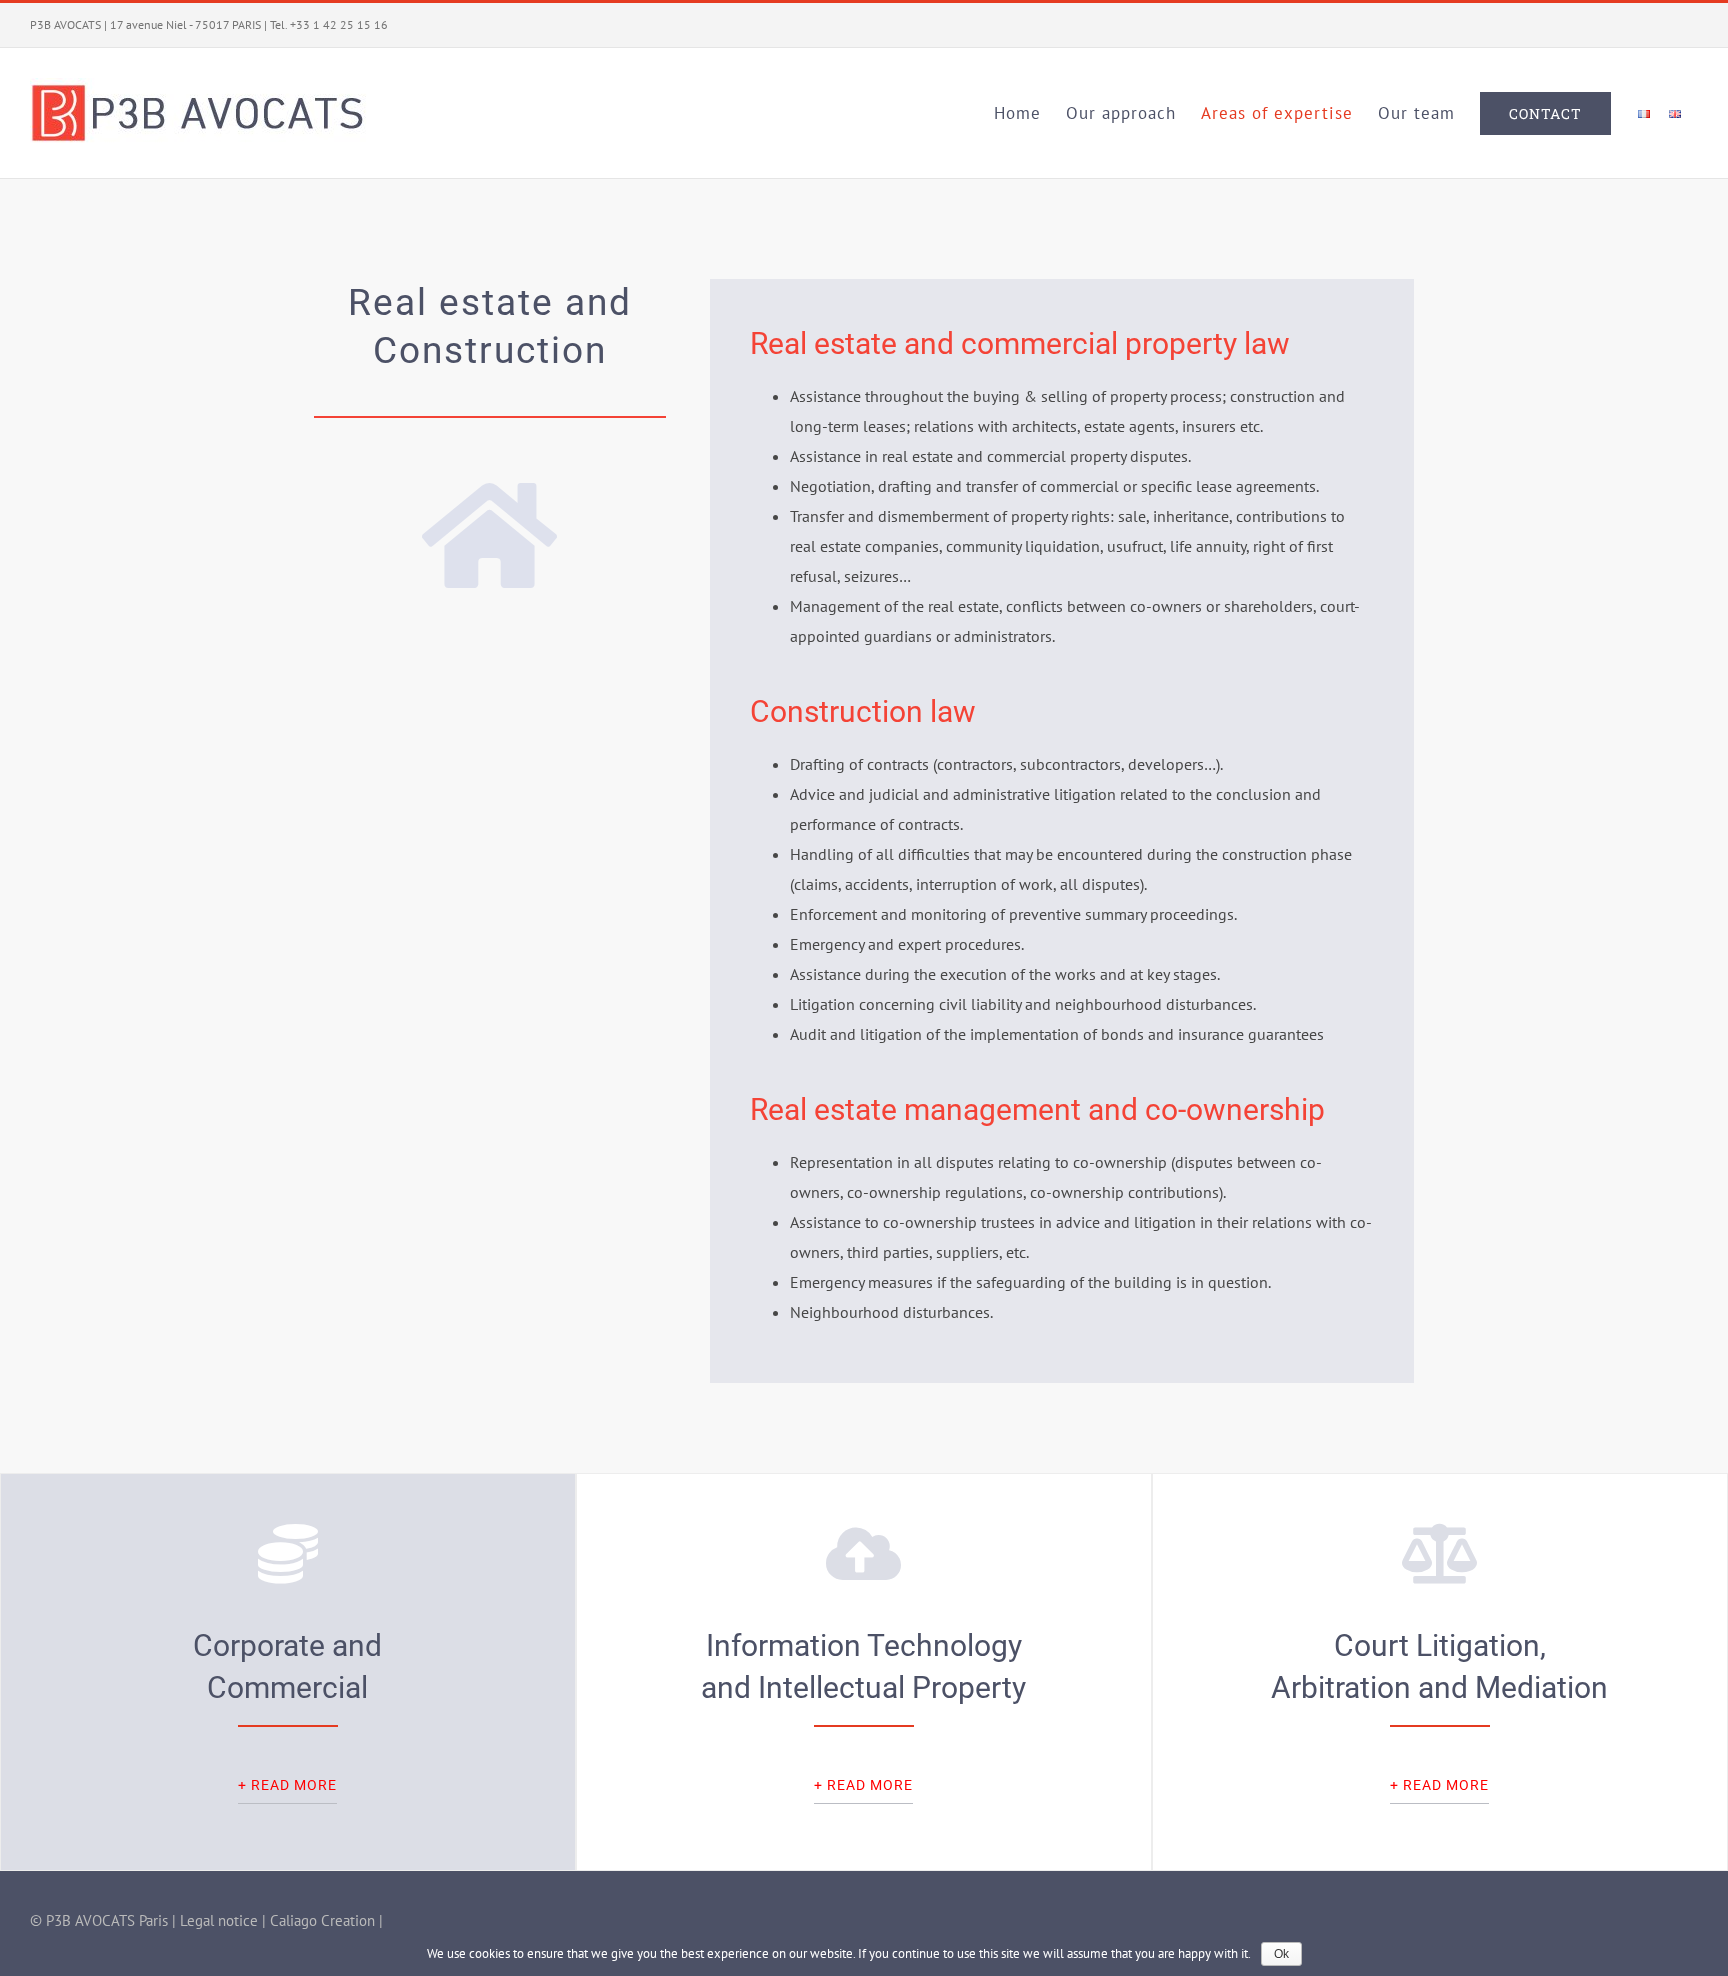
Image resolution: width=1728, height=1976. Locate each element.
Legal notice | (225, 1920)
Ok (1281, 1954)
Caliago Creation (322, 1920)
